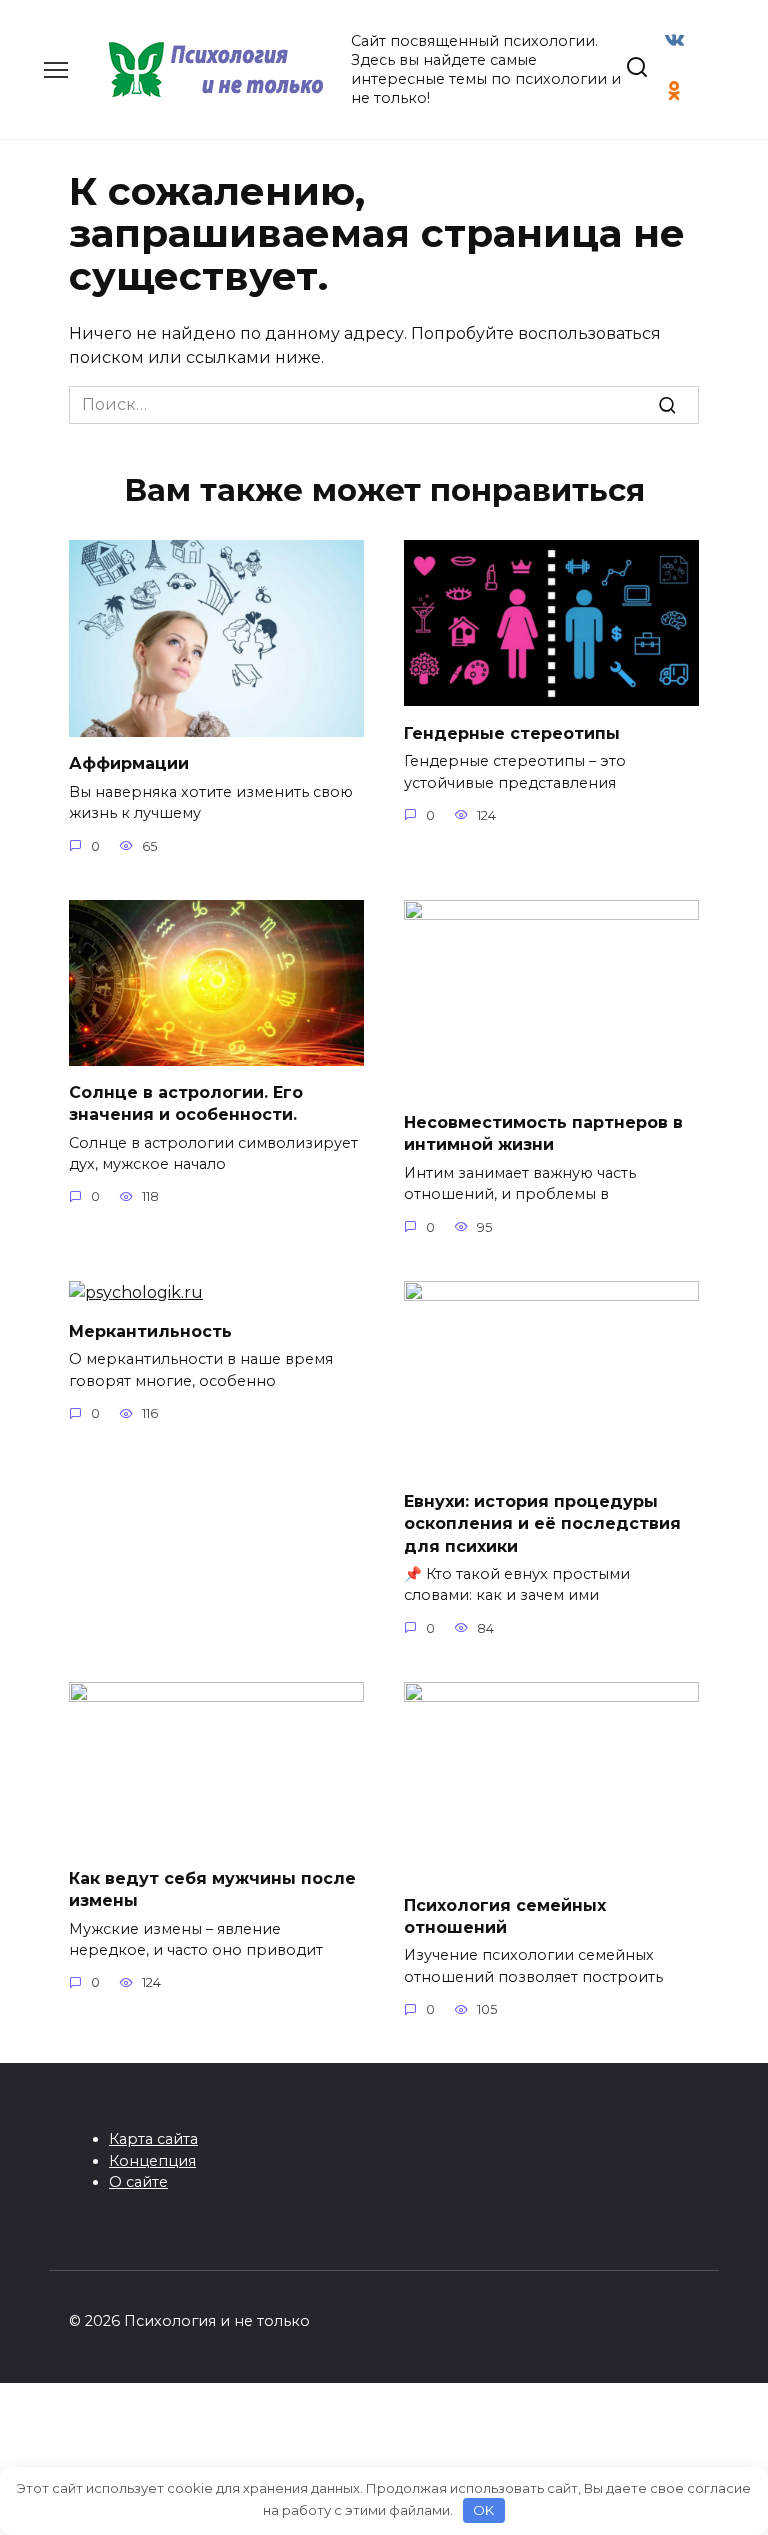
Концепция (152, 2161)
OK (483, 2510)
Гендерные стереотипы (512, 732)
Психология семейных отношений (505, 1915)
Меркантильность (150, 1331)
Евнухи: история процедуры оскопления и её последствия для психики (542, 1523)
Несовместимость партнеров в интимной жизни (543, 1133)
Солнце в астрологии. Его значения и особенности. (186, 1103)
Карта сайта (153, 2139)
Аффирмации (129, 763)
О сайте (138, 2182)
